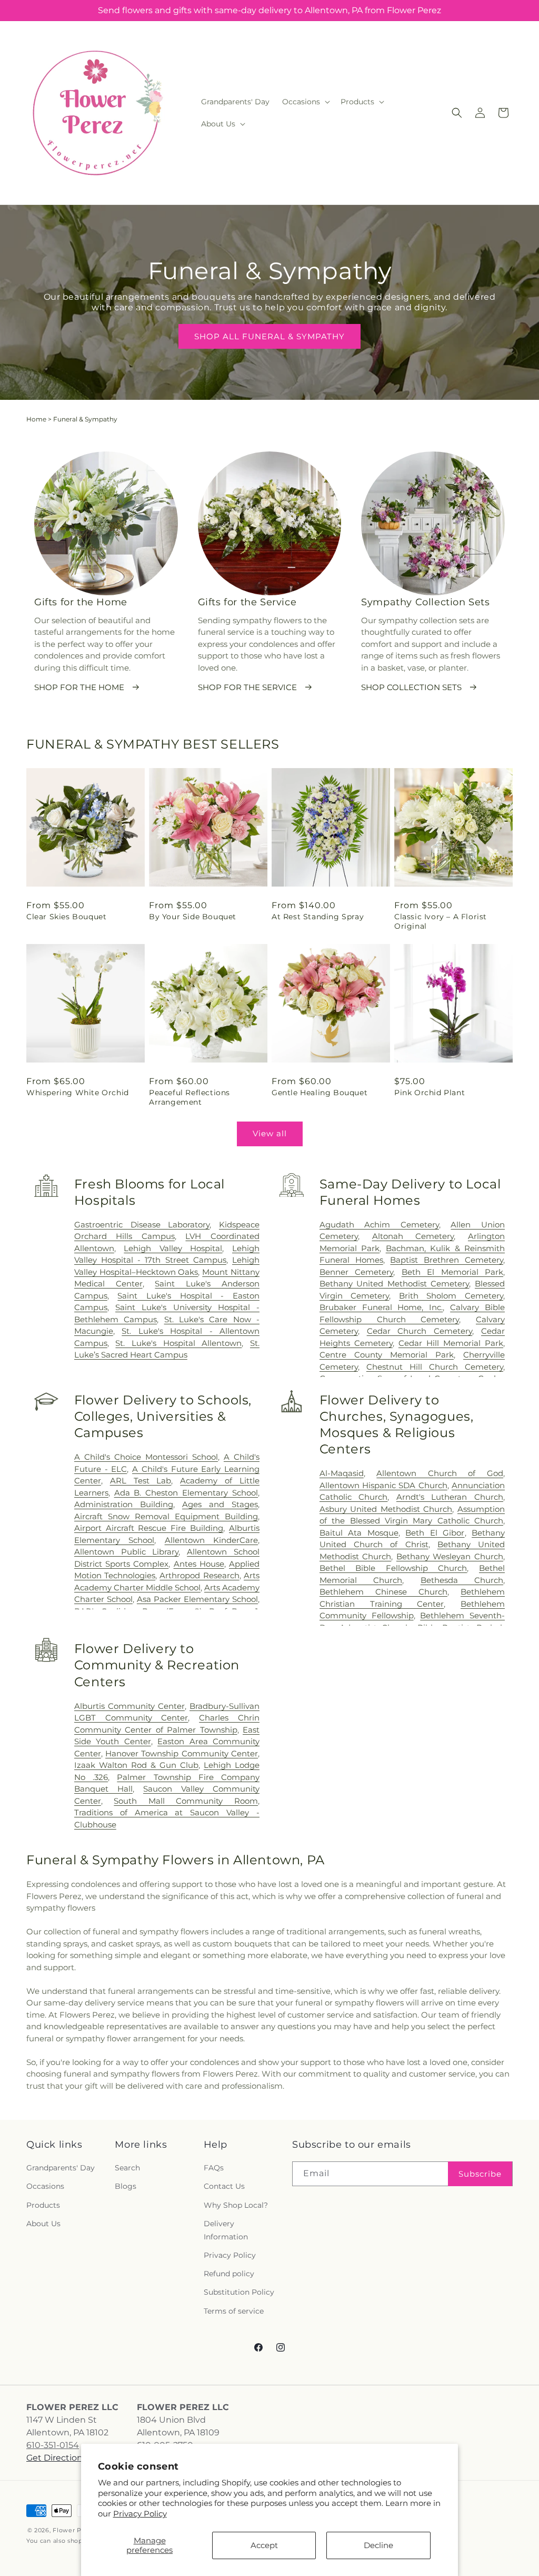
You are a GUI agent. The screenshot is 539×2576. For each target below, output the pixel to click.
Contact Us (224, 2186)
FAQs (214, 2168)
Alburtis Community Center (129, 1706)
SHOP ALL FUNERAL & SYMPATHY (269, 336)
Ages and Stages (220, 1504)
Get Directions (57, 2458)
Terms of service (234, 2311)
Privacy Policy (140, 2514)
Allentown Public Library (127, 1552)
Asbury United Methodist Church (386, 1509)
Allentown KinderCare (211, 1540)
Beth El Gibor (435, 1533)
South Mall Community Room (186, 1801)
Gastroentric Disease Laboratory (142, 1225)
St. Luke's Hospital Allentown (178, 1343)
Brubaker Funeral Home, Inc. (381, 1307)
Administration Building (124, 1504)
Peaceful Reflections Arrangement (189, 1097)
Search (127, 2168)
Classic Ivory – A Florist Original (441, 921)
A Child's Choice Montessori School (146, 1457)
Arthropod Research (199, 1575)
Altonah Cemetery (413, 1236)
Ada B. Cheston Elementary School (186, 1493)
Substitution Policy (239, 2292)
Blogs (126, 2186)
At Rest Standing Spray (318, 917)
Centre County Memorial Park (387, 1355)
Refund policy (229, 2274)
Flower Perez (74, 2530)
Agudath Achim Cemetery (379, 1225)
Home (36, 419)
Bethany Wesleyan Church (450, 1556)
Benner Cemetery (356, 1272)
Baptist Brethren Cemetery (447, 1260)
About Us (43, 2224)
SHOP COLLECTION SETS (411, 687)
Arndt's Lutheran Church (450, 1497)
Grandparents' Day (61, 2168)
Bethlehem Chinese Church (383, 1592)
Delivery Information (226, 2230)
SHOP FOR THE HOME (79, 687)
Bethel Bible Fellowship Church (393, 1568)
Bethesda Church (462, 1580)
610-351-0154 (53, 2445)
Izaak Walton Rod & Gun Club (136, 1765)
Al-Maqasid (342, 1473)
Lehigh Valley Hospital (173, 1248)
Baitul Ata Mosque (359, 1533)
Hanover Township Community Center (182, 1753)
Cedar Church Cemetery (420, 1331)
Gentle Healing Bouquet (320, 1093)
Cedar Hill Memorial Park (451, 1343)
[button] (305, 102)
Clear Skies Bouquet (66, 917)
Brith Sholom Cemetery (451, 1296)
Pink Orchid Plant (430, 1093)
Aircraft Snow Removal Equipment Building (166, 1516)
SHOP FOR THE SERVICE (247, 687)
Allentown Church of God (440, 1473)
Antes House (199, 1564)
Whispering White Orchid (78, 1093)
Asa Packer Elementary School (197, 1599)
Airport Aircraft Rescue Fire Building (149, 1528)
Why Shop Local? (236, 2205)
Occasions (45, 2186)
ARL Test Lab (141, 1481)
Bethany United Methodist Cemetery (395, 1284)
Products (43, 2205)
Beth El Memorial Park (452, 1272)
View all (270, 1133)
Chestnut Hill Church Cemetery (435, 1367)
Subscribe (480, 2174)
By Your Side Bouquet (193, 917)
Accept (264, 2545)
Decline (378, 2545)
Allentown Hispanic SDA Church (383, 1485)
